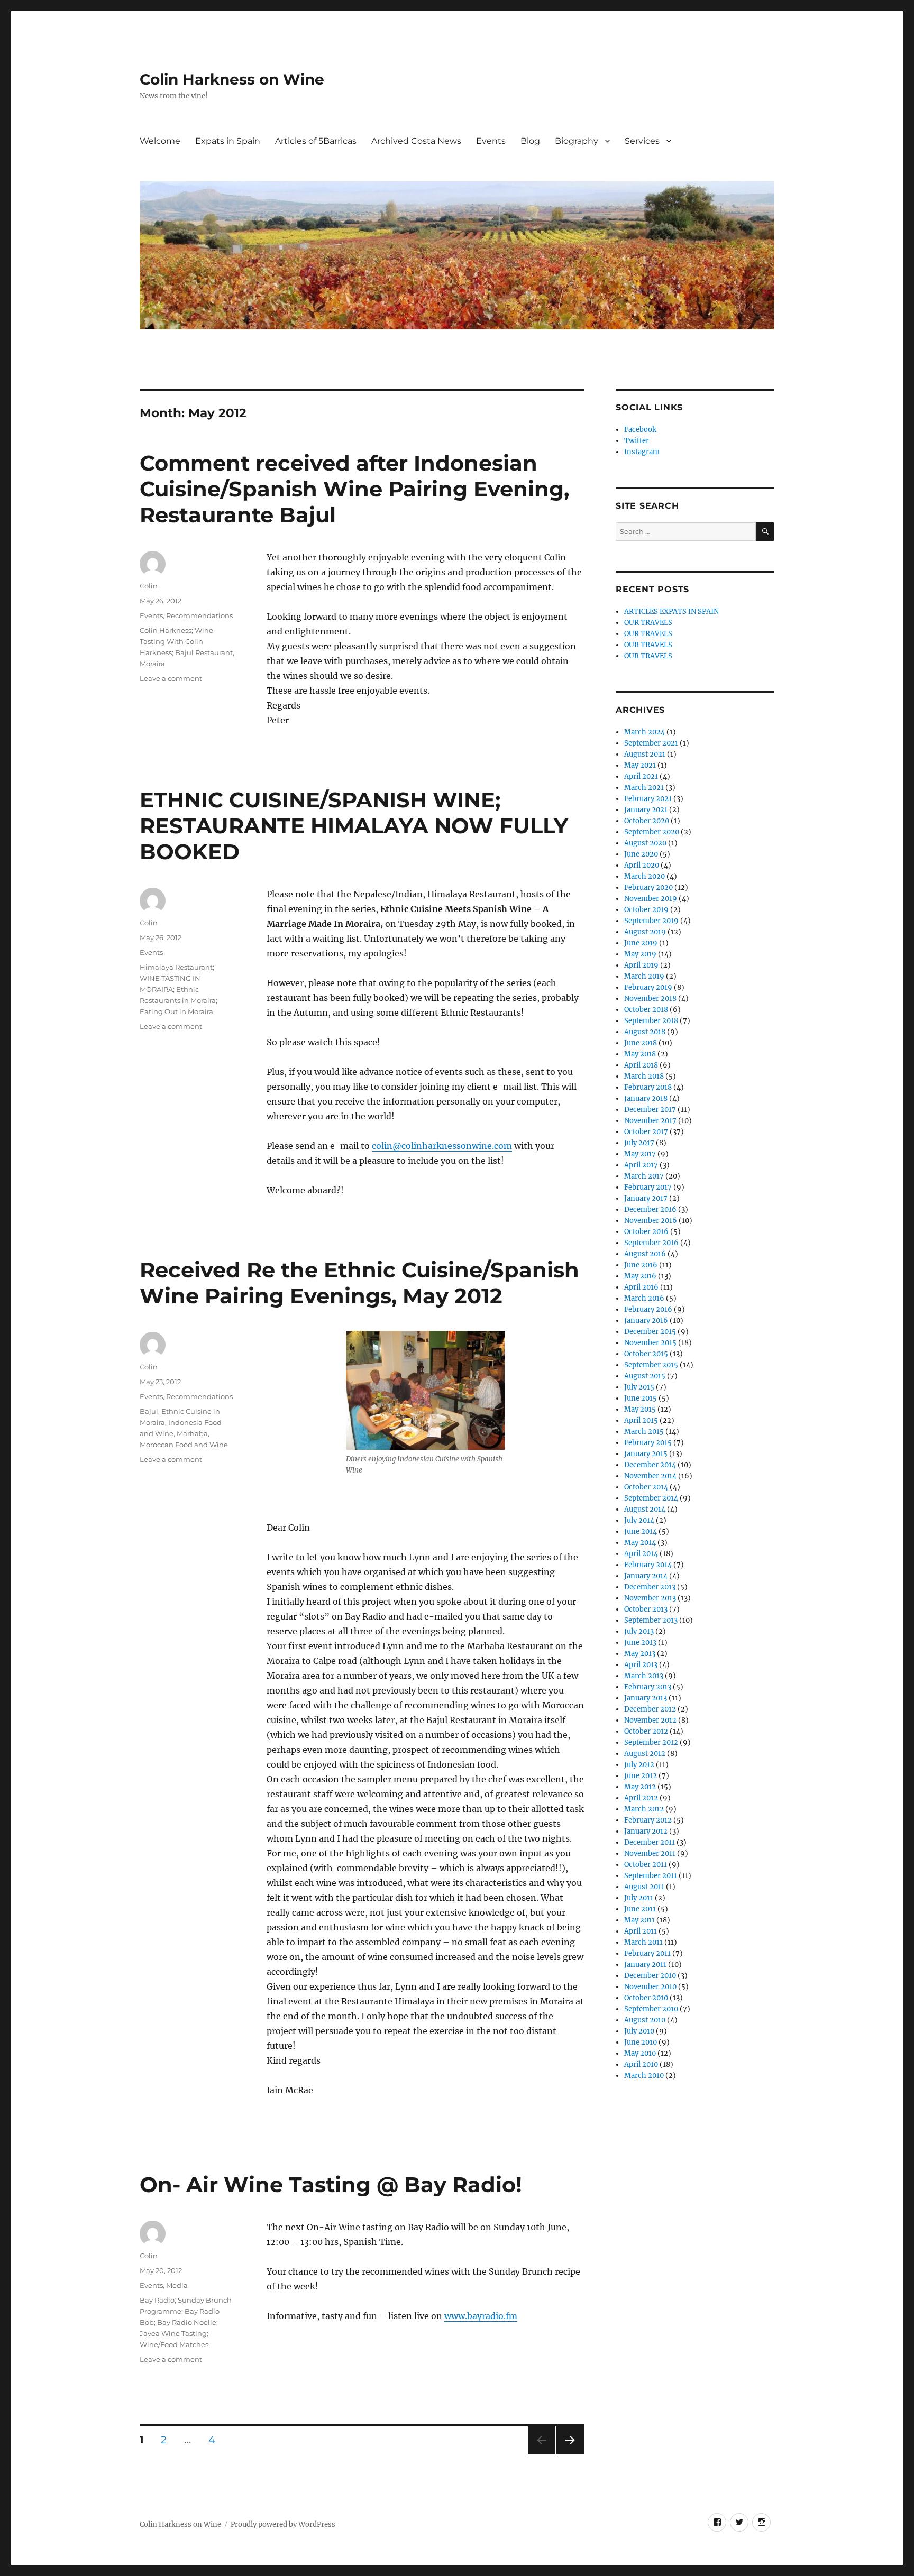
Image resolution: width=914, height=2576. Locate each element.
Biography (577, 141)
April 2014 (641, 1554)
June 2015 (641, 1398)
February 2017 (648, 1187)
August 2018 (645, 1032)
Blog (530, 141)
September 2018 (651, 1021)
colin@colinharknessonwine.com (442, 1146)
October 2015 (646, 1354)
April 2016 (641, 1287)
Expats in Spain (228, 141)
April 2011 (641, 1931)
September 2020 (652, 832)
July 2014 (639, 1520)
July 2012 (639, 1765)
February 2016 (648, 1309)
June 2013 (640, 1643)
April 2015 (641, 1420)
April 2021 (641, 776)
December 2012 (650, 1709)
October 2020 (647, 821)
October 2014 (646, 1487)
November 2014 (650, 1476)
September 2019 (651, 921)
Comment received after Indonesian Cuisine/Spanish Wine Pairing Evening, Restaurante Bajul (354, 489)
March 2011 (643, 1942)
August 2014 (645, 1509)
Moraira (152, 664)
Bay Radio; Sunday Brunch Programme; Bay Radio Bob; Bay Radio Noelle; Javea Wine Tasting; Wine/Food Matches (186, 2322)
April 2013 (641, 1665)
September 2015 (651, 1365)
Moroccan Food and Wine (184, 1445)
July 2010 (639, 2031)
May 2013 (640, 1654)
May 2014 (640, 1543)
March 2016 (644, 1298)
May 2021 (640, 765)
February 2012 (648, 1820)
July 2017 (639, 1143)
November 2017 (650, 1121)
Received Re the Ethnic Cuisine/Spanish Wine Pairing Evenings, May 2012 (359, 1283)
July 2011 (639, 1898)
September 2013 (651, 1620)
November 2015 (650, 1343)
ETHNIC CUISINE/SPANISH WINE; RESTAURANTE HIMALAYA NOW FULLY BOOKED (354, 826)
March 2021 (644, 788)
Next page (570, 2454)
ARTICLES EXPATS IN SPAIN (671, 611)
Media (177, 2285)
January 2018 (646, 1098)
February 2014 (648, 1565)
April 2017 (641, 1165)
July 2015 (639, 1387)
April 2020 (642, 865)
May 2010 (640, 2053)
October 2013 (646, 1609)
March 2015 (644, 1432)
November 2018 (650, 999)
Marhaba (192, 1433)
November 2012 (650, 1720)
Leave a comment (171, 678)
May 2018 (640, 1054)
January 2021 (646, 810)
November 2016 (651, 1221)
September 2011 (651, 1876)
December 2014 (650, 1465)
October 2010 (646, 1998)
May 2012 (640, 1787)
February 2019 (648, 987)
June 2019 (641, 943)
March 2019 (644, 976)
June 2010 (641, 2042)
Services (642, 141)
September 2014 (651, 1498)
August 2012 (645, 1754)
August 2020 (645, 843)
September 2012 (651, 1742)
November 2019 (651, 899)
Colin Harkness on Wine (232, 79)
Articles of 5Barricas (316, 141)
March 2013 (644, 1676)
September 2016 (651, 1243)
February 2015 (648, 1443)
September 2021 (651, 743)
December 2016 (650, 1209)
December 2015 (650, 1332)
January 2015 (646, 1454)
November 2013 (650, 1598)
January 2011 (645, 1965)
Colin (149, 586)
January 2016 (646, 1321)
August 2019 (645, 932)
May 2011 (639, 1920)
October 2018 (646, 1010)
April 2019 (641, 965)
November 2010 (650, 1987)
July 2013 (639, 1631)
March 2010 (644, 2076)
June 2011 (640, 1909)
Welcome (160, 141)
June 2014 (641, 1531)
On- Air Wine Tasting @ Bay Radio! (331, 2184)
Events (491, 141)
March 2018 (644, 1076)
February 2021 (648, 799)
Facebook (640, 430)
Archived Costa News (416, 141)
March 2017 (644, 1176)
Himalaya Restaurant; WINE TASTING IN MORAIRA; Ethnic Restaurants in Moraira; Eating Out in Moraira (179, 989)
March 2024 (645, 732)
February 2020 (648, 887)
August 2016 (645, 1254)
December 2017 (650, 1110)
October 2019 (646, 910)
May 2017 (640, 1154)
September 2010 (651, 2009)
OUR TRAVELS (648, 623)
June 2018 (641, 1043)
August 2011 (644, 1887)
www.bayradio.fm (481, 2316)
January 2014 (646, 1576)
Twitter (637, 441)
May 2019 (640, 954)
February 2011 (647, 1953)
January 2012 (646, 1831)
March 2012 (644, 1809)
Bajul (149, 1411)
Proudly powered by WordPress (283, 2524)
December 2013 (650, 1587)
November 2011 (650, 1853)
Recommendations (199, 615)
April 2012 (641, 1798)
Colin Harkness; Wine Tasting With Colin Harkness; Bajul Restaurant (186, 641)
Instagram (642, 452)
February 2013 (648, 1687)
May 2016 (640, 1276)
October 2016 (646, 1232)
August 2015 (645, 1376)
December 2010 (650, 1976)
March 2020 (645, 876)
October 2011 (646, 1865)
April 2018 (641, 1065)
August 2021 (645, 754)
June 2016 (641, 1265)
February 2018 (648, 1087)
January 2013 (646, 1698)
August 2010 (645, 2020)
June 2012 (641, 1776)
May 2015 (640, 1409)
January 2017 (646, 1198)
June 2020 (641, 854)
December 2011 (650, 1842)
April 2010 (641, 2064)
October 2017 (646, 1132)
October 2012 (646, 1731)
